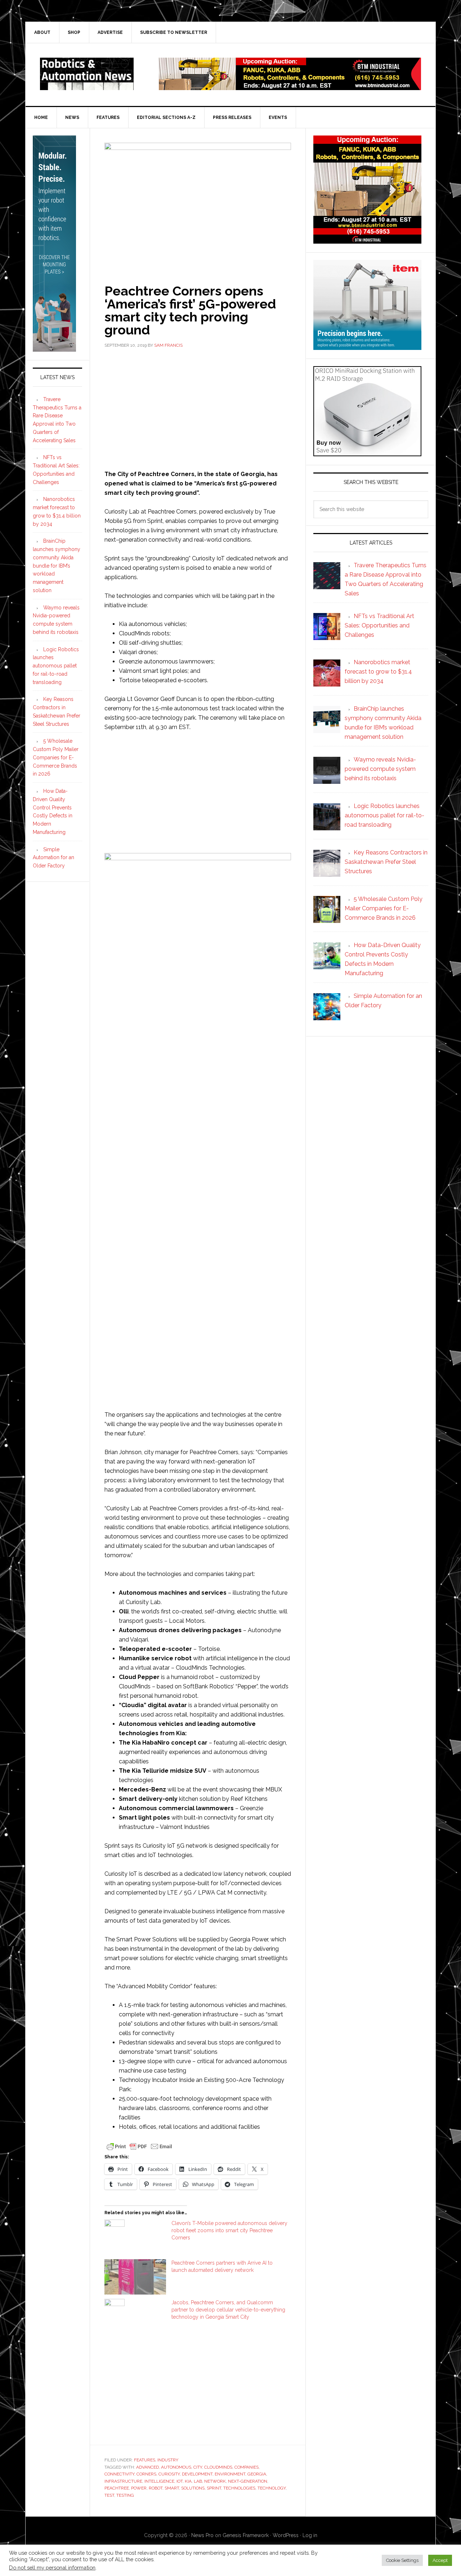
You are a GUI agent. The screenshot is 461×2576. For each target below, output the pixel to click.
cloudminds (218, 2467)
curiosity (169, 2474)
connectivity (119, 2474)
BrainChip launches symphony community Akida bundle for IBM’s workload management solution (57, 566)
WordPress (286, 2535)
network (215, 2481)
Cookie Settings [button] (402, 2560)
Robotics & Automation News (87, 74)
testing (125, 2495)
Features (145, 2460)
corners (146, 2474)
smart (172, 2488)
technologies (239, 2488)
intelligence (159, 2481)
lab (198, 2481)
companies (247, 2467)
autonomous (176, 2467)
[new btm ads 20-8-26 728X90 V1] (290, 87)
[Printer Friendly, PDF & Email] (139, 2146)
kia (188, 2481)
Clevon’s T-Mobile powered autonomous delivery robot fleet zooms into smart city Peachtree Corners (229, 2230)
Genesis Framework (246, 2535)
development (197, 2474)
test (109, 2495)
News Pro (202, 2535)
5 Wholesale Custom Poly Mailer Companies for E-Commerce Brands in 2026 (56, 757)
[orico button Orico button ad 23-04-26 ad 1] (367, 453)
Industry (168, 2460)
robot (156, 2488)
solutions (193, 2488)
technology (272, 2488)
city (198, 2467)
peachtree (117, 2488)
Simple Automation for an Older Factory (53, 858)
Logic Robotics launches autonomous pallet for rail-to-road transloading (56, 666)
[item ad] (367, 347)
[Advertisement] (198, 408)
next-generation (248, 2481)
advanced (147, 2467)
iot (180, 2481)
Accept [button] (440, 2560)
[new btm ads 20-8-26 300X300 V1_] (367, 240)
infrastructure (123, 2481)
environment (230, 2474)
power (139, 2488)
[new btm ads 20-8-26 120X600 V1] (54, 348)
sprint (214, 2488)
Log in (310, 2535)
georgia (257, 2474)
